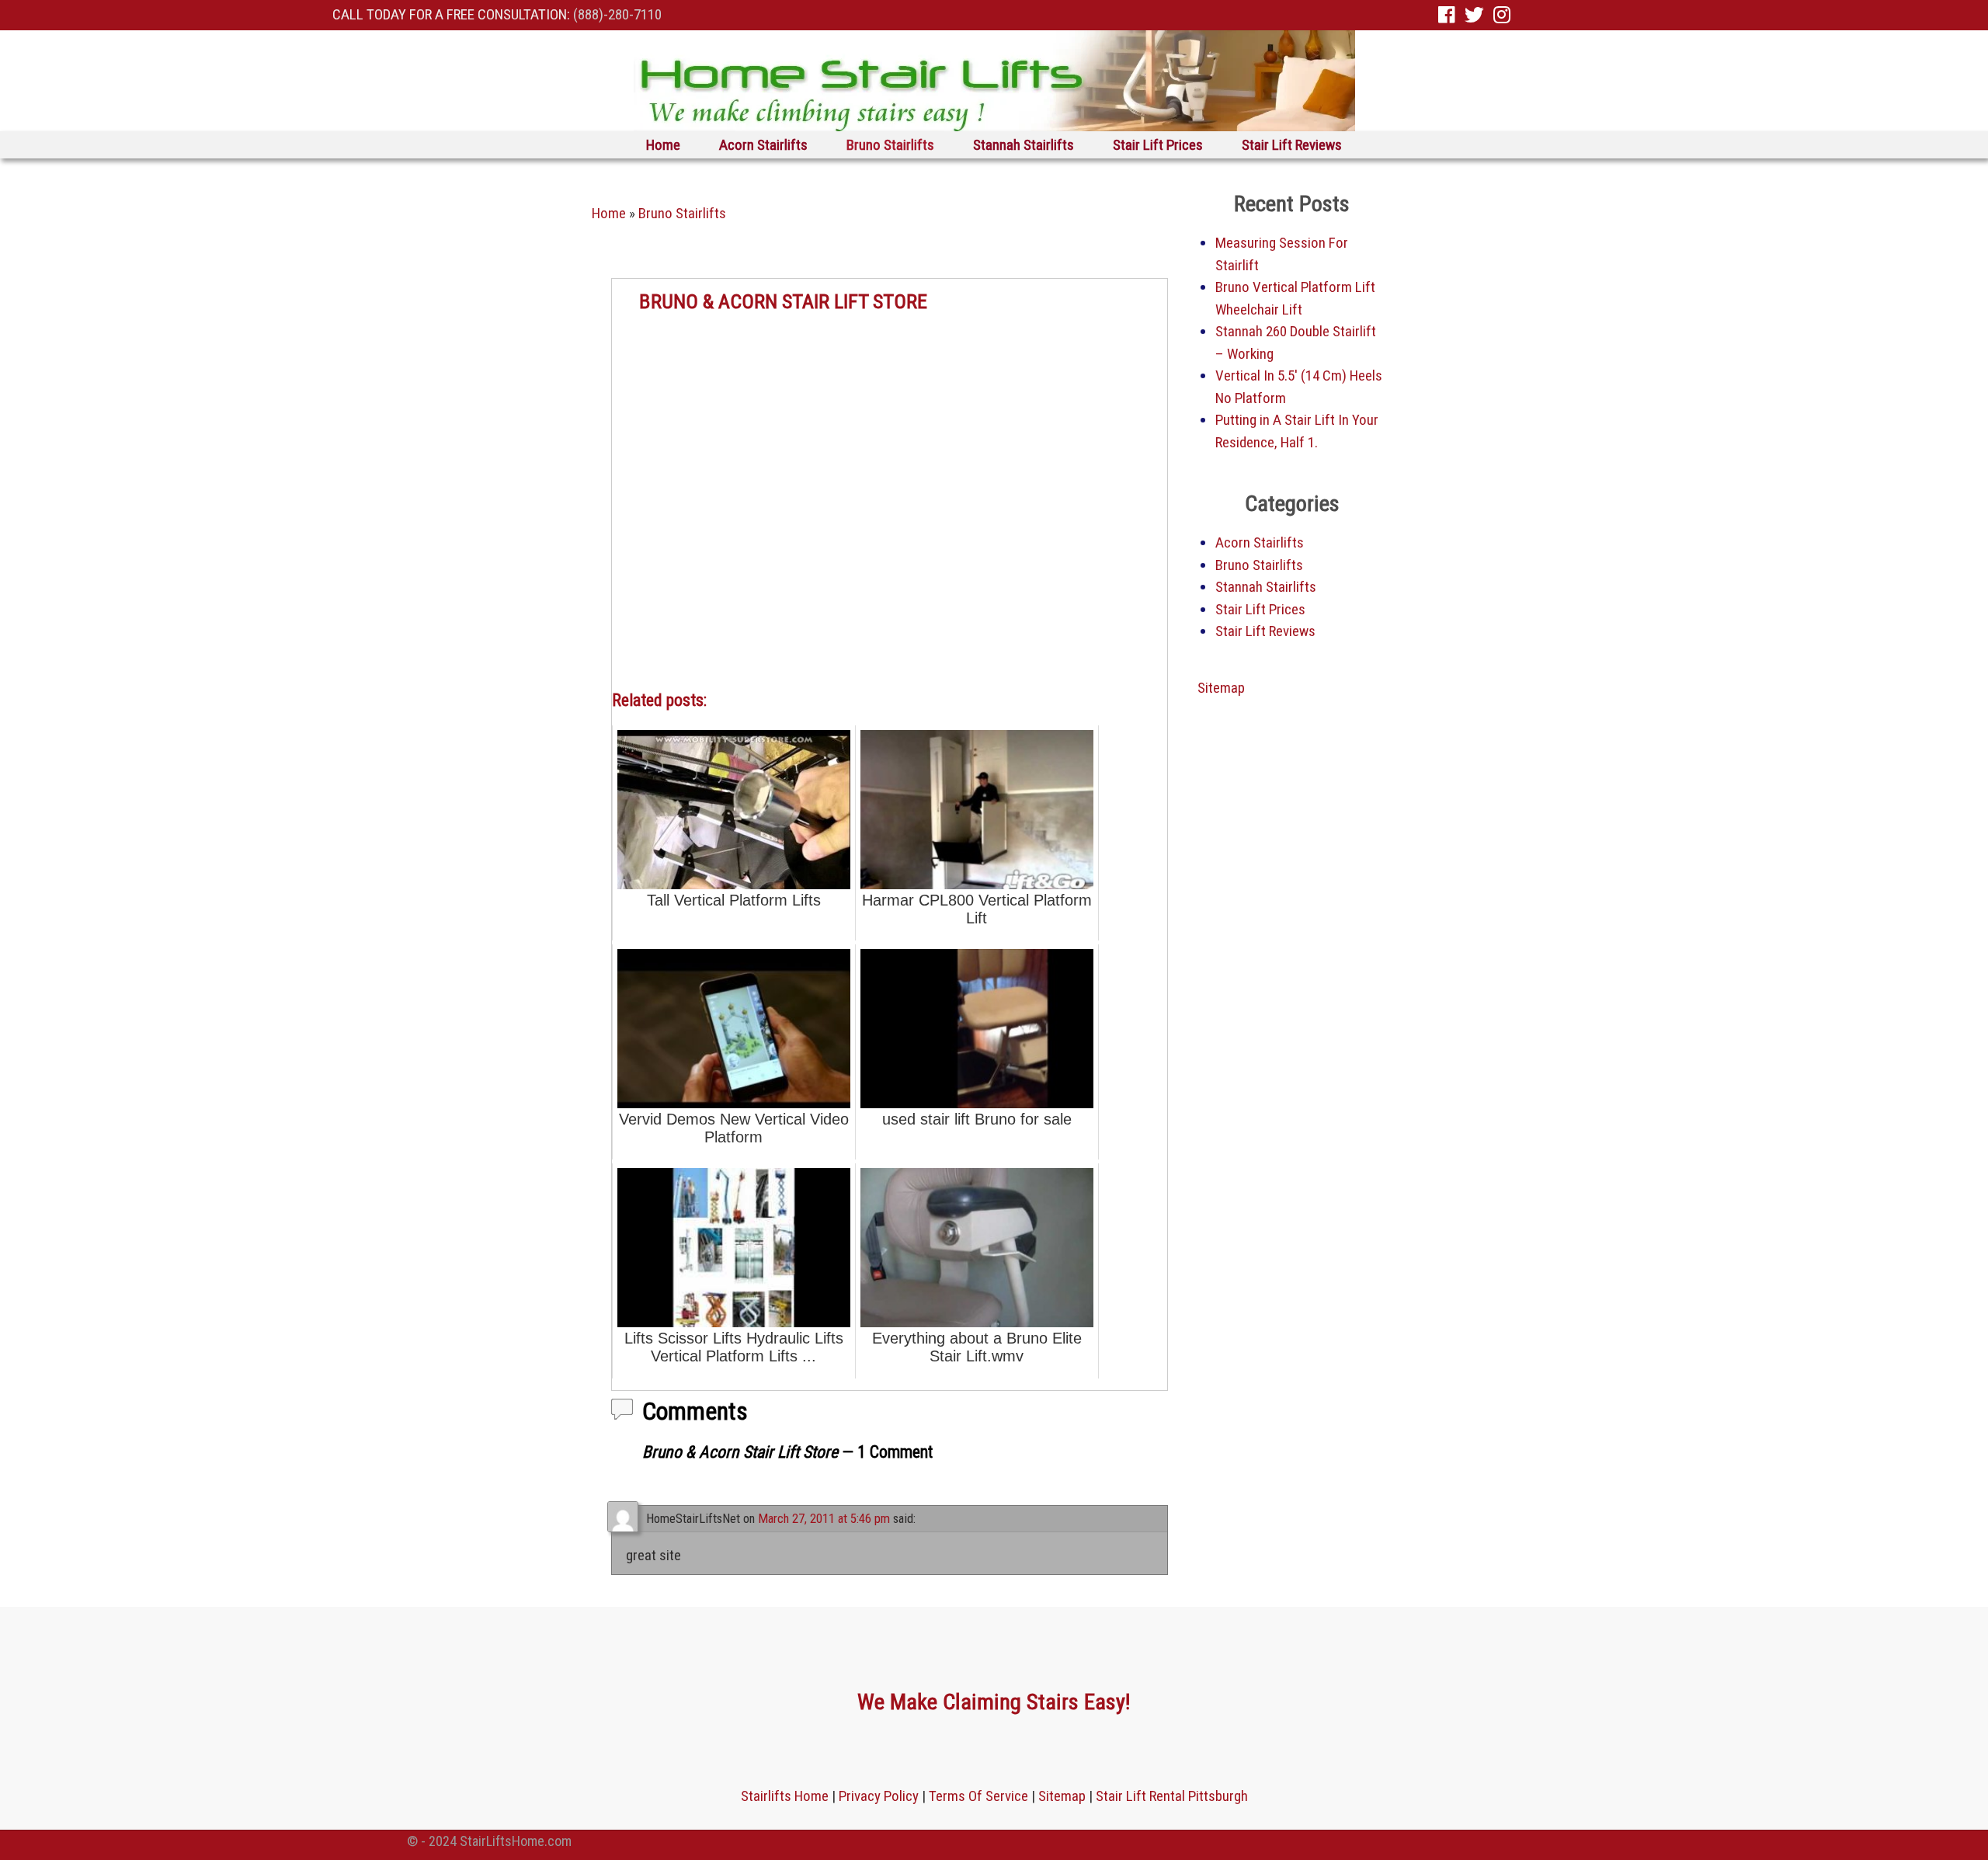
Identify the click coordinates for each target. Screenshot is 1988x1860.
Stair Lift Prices (1158, 145)
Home (663, 145)
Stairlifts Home (785, 1796)
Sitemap (1221, 688)
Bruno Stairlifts (890, 145)
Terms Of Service (978, 1796)
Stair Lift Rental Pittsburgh (1172, 1796)
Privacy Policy (879, 1796)
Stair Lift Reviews (1292, 145)
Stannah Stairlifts (1024, 145)
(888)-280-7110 (617, 14)
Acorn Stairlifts (763, 145)
